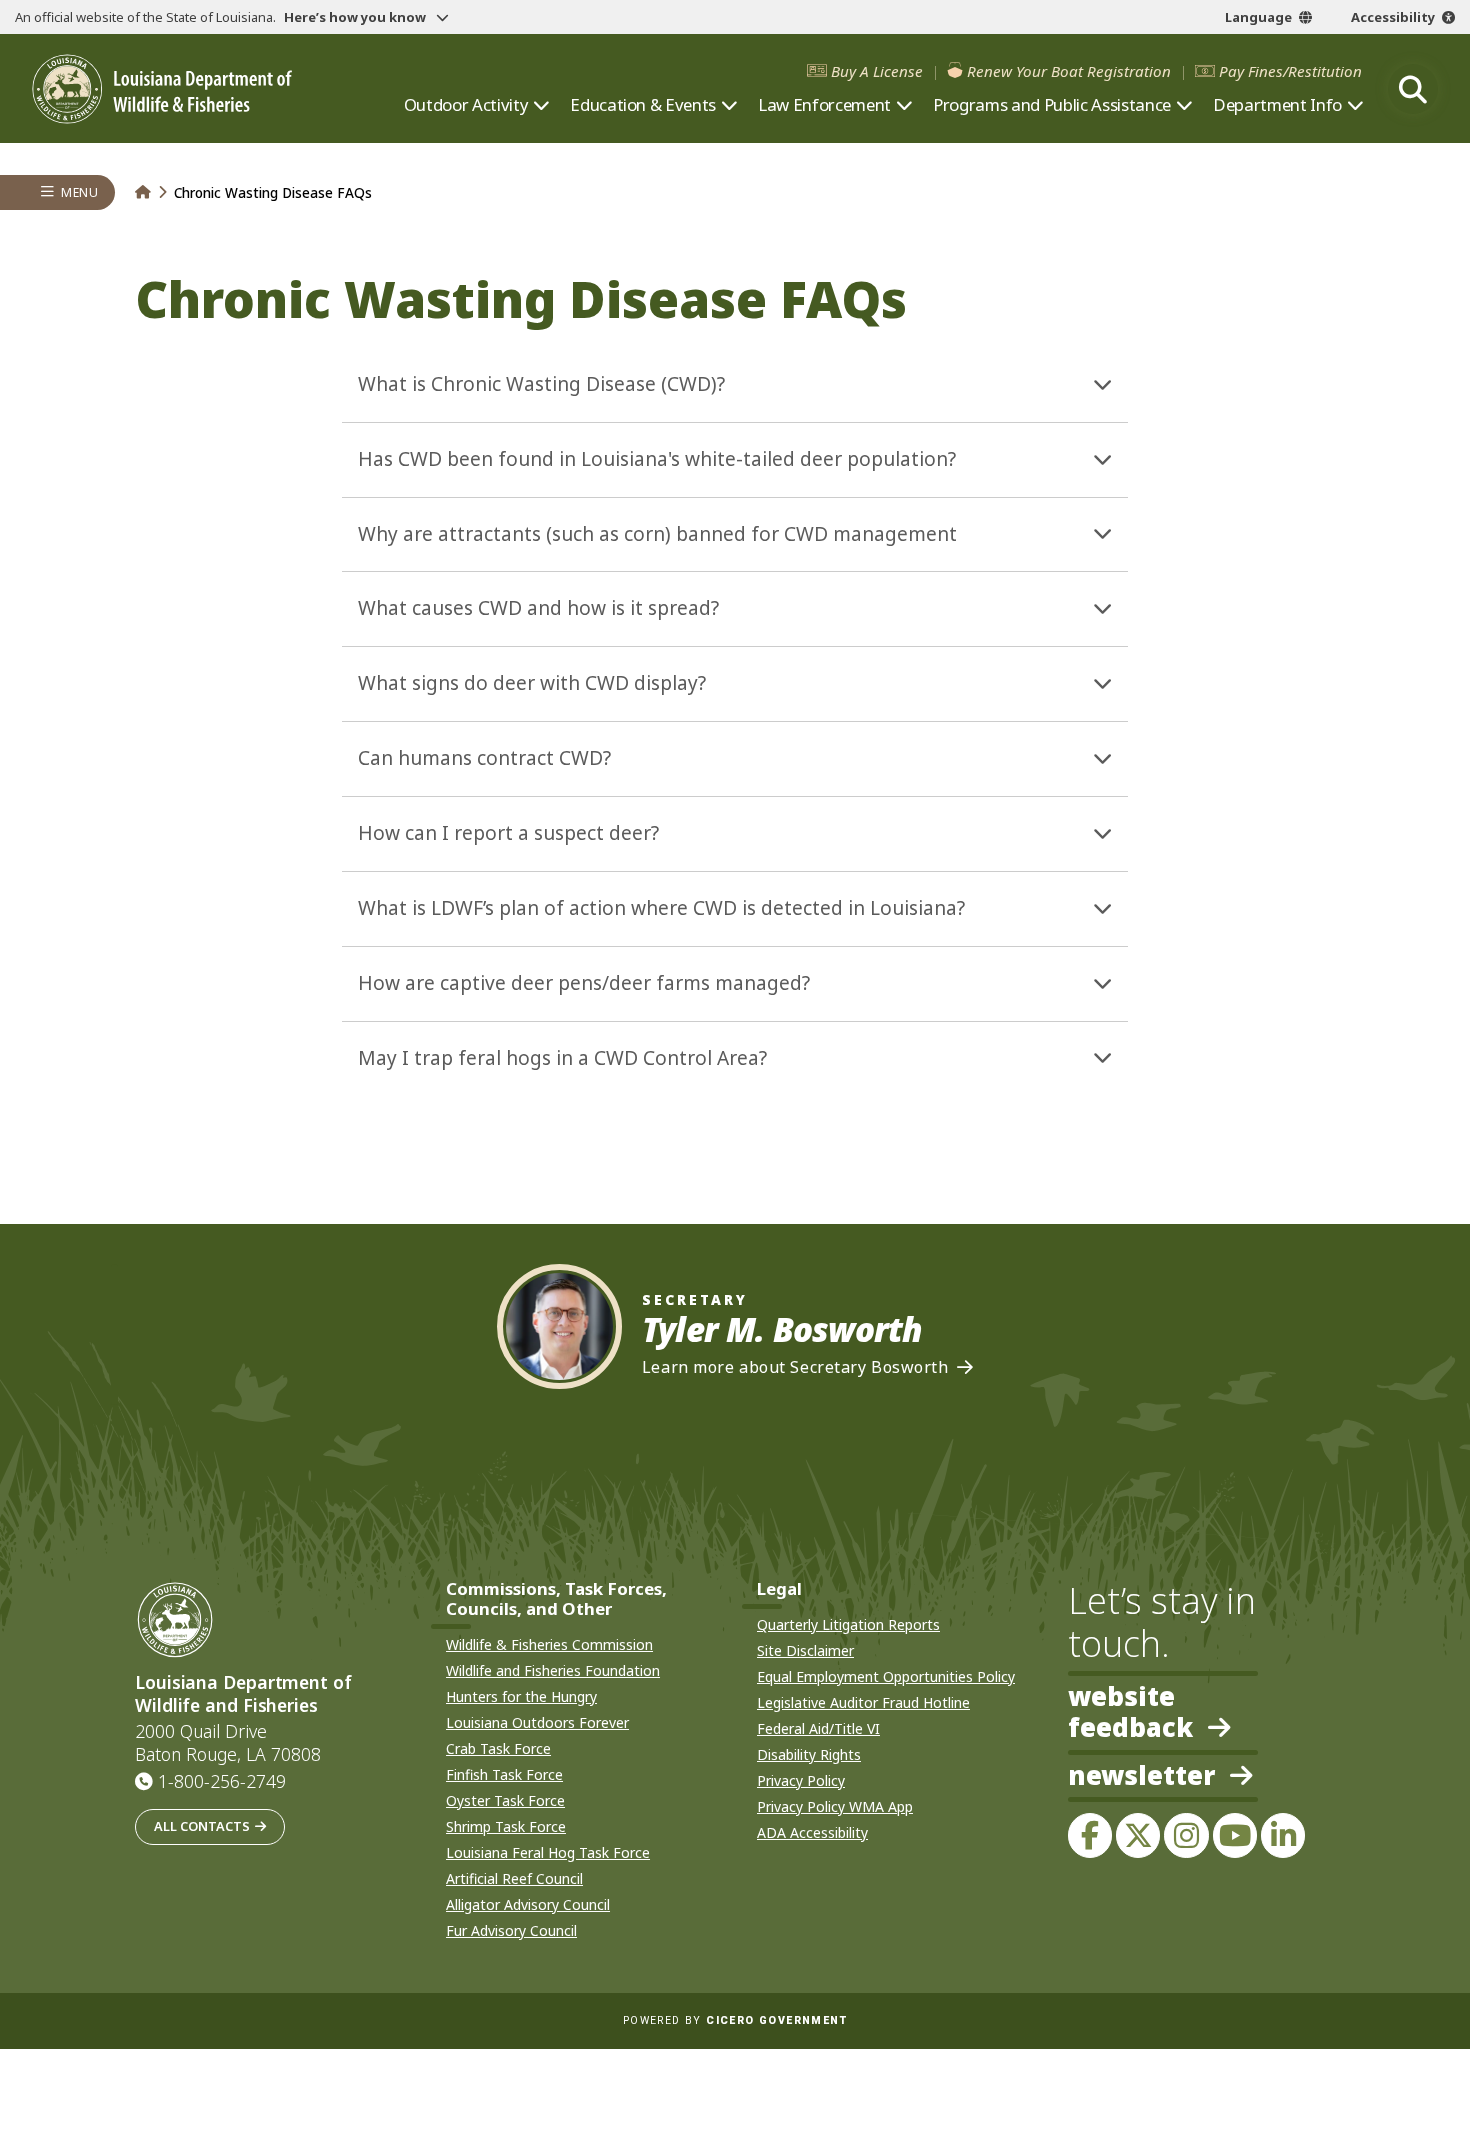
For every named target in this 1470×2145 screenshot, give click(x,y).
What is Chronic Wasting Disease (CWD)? (541, 384)
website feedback (1130, 1712)
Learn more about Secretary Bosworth (795, 1367)
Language (1258, 17)
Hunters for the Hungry (521, 1696)
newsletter (1141, 1777)
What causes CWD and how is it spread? (538, 608)
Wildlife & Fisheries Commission (549, 1644)
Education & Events (643, 105)
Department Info (1277, 105)
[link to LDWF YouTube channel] (1235, 1835)
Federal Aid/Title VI (818, 1728)
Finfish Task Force (504, 1774)
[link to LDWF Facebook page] (1090, 1835)
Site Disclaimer (805, 1650)
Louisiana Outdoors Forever (537, 1722)
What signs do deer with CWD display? (532, 683)
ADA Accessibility (812, 1832)
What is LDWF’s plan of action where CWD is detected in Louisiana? (661, 908)
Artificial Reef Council (514, 1878)
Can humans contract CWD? (484, 758)
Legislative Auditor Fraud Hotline (863, 1702)
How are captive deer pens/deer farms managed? (584, 983)
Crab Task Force (498, 1748)
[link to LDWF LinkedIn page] (1283, 1835)
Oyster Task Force (505, 1800)
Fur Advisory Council (511, 1930)
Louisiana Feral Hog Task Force (548, 1852)
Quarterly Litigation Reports (848, 1624)
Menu (79, 192)
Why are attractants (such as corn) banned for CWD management (657, 534)
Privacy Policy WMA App (835, 1806)
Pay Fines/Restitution (1290, 71)
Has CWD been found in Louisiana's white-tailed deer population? (657, 459)
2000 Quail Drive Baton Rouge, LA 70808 (228, 1743)
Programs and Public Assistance (1052, 105)
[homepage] (162, 89)
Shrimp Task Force (506, 1826)
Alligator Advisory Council (528, 1904)
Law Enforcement (824, 105)
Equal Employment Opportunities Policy (886, 1676)
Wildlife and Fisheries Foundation (553, 1670)
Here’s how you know (356, 17)
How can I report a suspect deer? (508, 833)
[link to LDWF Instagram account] (1186, 1835)
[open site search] (1413, 89)
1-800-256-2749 (222, 1781)
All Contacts (202, 1826)
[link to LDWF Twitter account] (1138, 1835)
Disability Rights (809, 1754)
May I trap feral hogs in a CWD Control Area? (562, 1058)
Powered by (735, 2020)
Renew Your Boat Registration (1069, 71)
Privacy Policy (801, 1780)
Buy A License (877, 71)
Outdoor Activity (466, 105)
